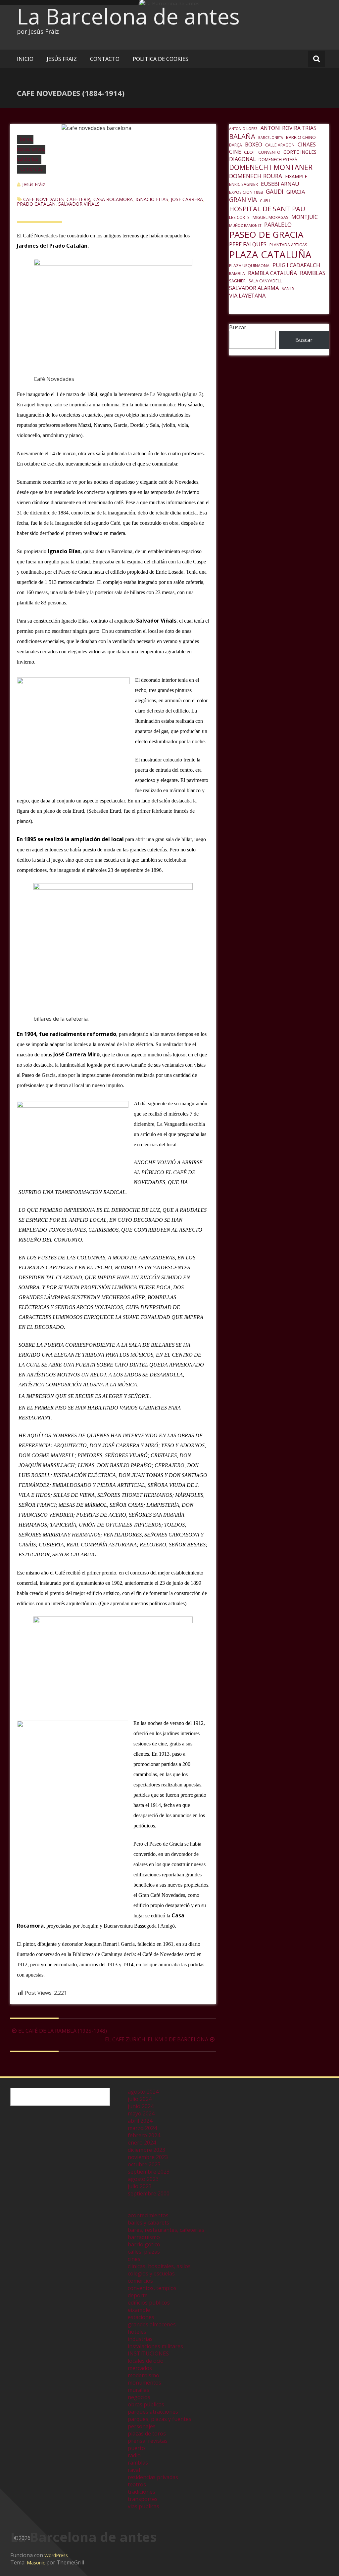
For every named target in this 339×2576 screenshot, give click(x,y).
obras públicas (146, 2404)
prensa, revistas (148, 2441)
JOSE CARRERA (187, 199)
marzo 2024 (142, 2128)
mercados (140, 2368)
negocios (139, 2397)
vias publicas (144, 2506)
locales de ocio (146, 2361)
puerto (136, 2448)
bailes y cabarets (148, 2223)
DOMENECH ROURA (256, 176)
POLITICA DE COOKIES (161, 59)
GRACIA (296, 192)
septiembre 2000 (149, 2193)
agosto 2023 (143, 2179)
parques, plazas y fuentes (160, 2419)
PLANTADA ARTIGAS (288, 245)
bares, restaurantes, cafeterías (31, 149)
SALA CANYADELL (265, 281)
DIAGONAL (242, 159)
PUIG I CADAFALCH (296, 265)
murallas (139, 2390)
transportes (143, 2499)
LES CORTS (239, 217)
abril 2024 (140, 2121)
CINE (235, 152)
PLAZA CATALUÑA (270, 255)
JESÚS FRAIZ (62, 59)
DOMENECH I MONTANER (271, 167)
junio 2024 (141, 2106)
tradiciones (142, 2492)
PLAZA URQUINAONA (249, 266)
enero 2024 (142, 2143)
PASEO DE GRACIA (266, 234)
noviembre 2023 (148, 2157)
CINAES (307, 144)
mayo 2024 (141, 2113)
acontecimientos (148, 2215)
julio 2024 (140, 2099)
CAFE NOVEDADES (44, 199)
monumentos (145, 2383)
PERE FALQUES (248, 244)
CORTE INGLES (300, 152)
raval (134, 2470)
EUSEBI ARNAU (280, 184)
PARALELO (278, 225)
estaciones (141, 2317)
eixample (139, 2310)
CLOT (250, 152)
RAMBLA (237, 274)
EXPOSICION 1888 (246, 192)
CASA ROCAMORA (113, 199)
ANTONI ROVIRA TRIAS (289, 128)
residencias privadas (153, 2477)
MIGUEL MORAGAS (270, 217)
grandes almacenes (152, 2324)
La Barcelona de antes (128, 16)
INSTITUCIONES (148, 2353)
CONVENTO (269, 152)
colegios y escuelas (151, 2273)
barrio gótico (144, 2244)
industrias (140, 2339)
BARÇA (236, 145)
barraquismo (144, 2237)
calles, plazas (144, 2252)
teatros (137, 2484)
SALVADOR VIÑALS (79, 204)
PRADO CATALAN (36, 204)
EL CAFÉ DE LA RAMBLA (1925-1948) (63, 2031)
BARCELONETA (271, 138)
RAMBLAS (313, 273)
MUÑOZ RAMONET (245, 225)
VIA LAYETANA (247, 295)
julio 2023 (140, 2186)
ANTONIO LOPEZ (243, 129)
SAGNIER (237, 281)
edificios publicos (149, 2303)
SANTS (288, 288)
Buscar (238, 327)
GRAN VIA (243, 200)
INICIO (25, 59)
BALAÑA (242, 136)
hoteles (137, 2332)
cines (134, 2259)
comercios (31, 169)
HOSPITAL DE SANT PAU (267, 209)
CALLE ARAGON (280, 145)
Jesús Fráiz (34, 184)
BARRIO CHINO (301, 137)
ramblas (138, 2463)
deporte (138, 2295)
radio (134, 2455)
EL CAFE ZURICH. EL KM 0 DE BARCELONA (157, 2039)
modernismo (144, 2375)
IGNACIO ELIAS (152, 199)
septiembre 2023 (149, 2172)
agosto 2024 (143, 2092)
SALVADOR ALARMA (254, 288)
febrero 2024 (144, 2135)
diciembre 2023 (146, 2150)
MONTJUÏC (305, 217)
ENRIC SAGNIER (243, 184)
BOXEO (254, 144)
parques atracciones (153, 2412)
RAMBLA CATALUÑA (272, 273)
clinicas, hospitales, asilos (159, 2266)
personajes (142, 2426)
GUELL (266, 201)
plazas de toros (147, 2433)
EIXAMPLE (296, 176)
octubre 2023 (144, 2164)
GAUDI (275, 191)
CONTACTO (105, 59)
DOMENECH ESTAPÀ (278, 160)
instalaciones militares (155, 2346)
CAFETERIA (79, 199)
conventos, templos (152, 2288)
